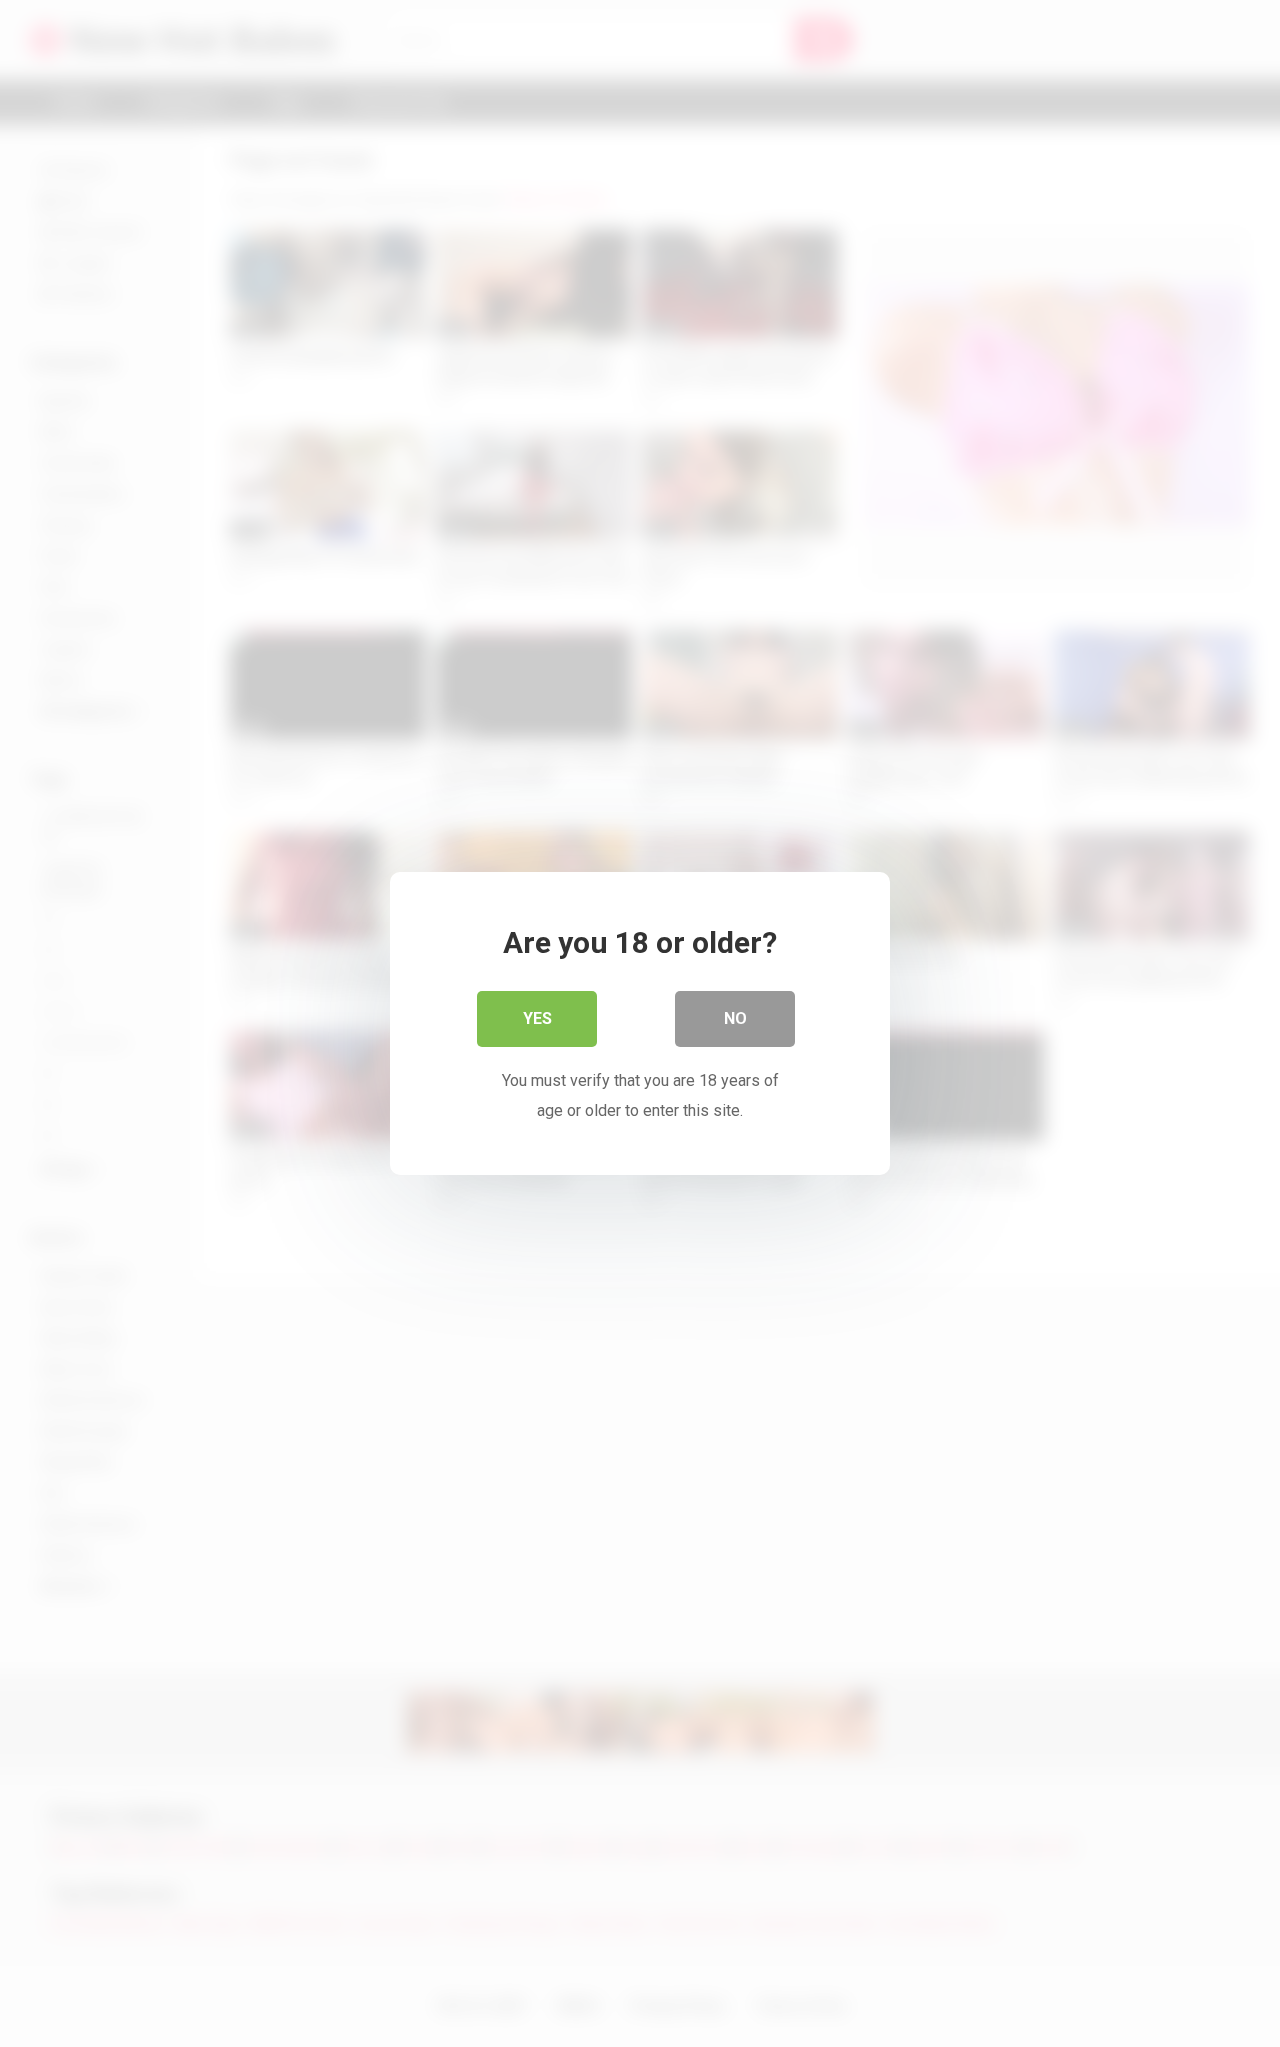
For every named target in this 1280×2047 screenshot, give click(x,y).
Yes (537, 1018)
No (735, 1018)
